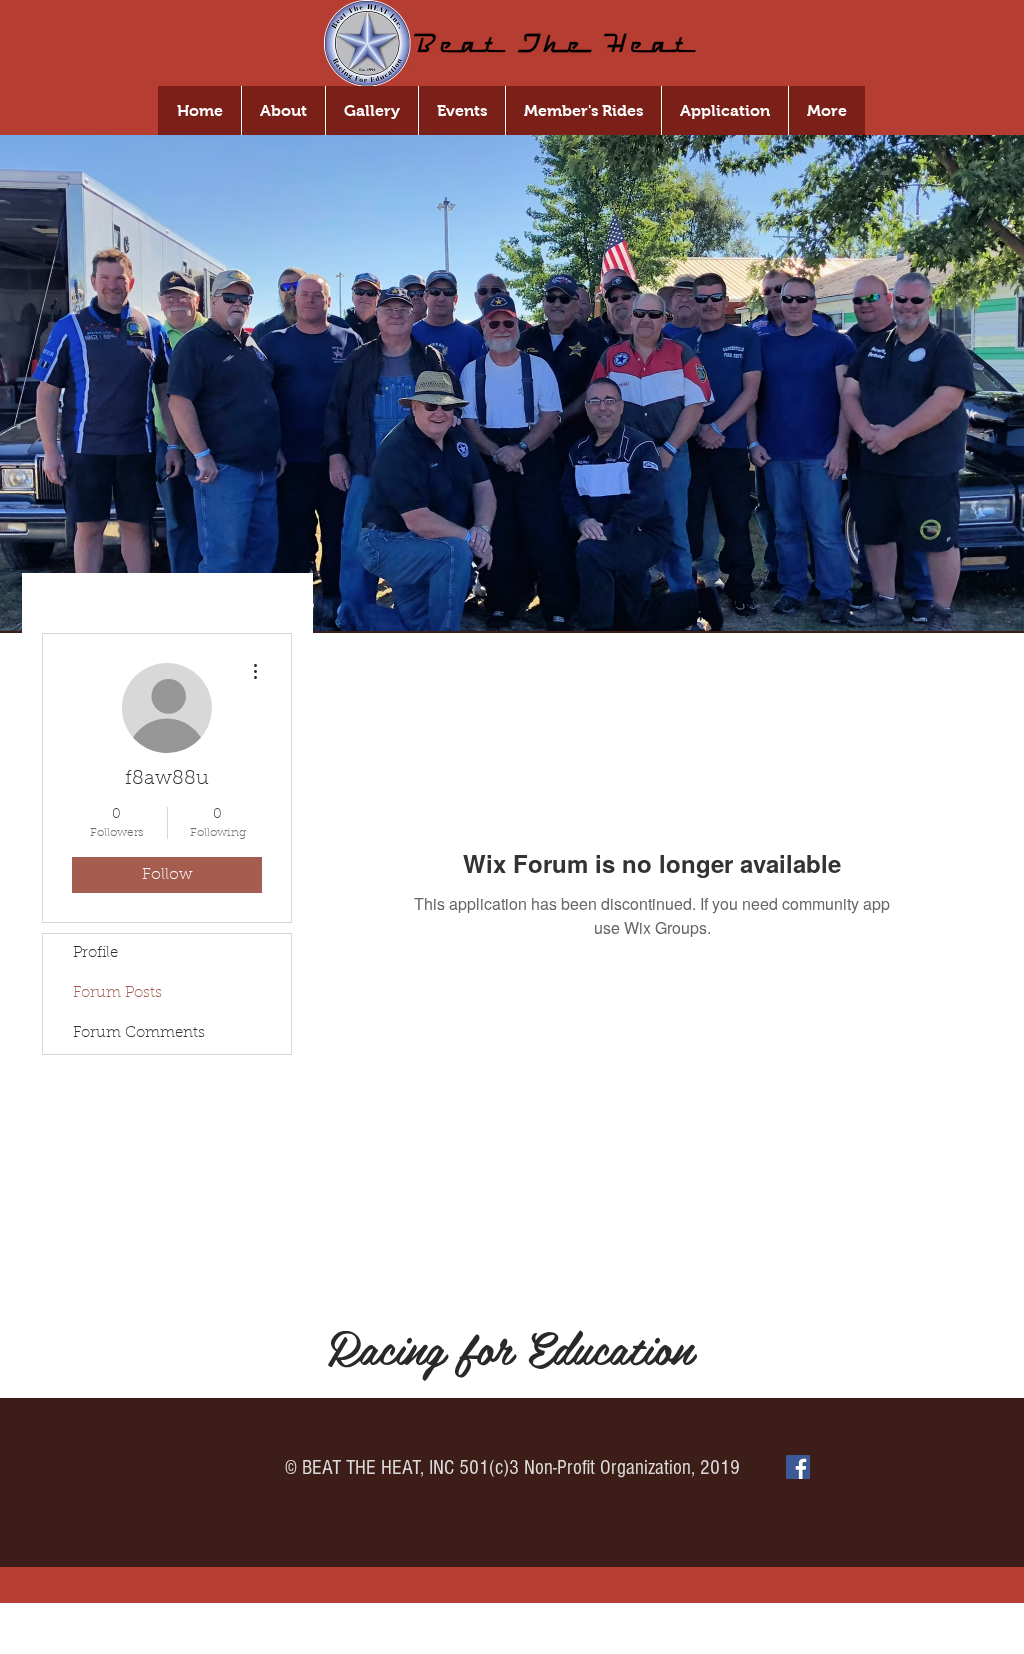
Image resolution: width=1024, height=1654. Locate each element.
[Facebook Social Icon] (798, 1467)
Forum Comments (139, 1033)
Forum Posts (117, 993)
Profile (95, 953)
